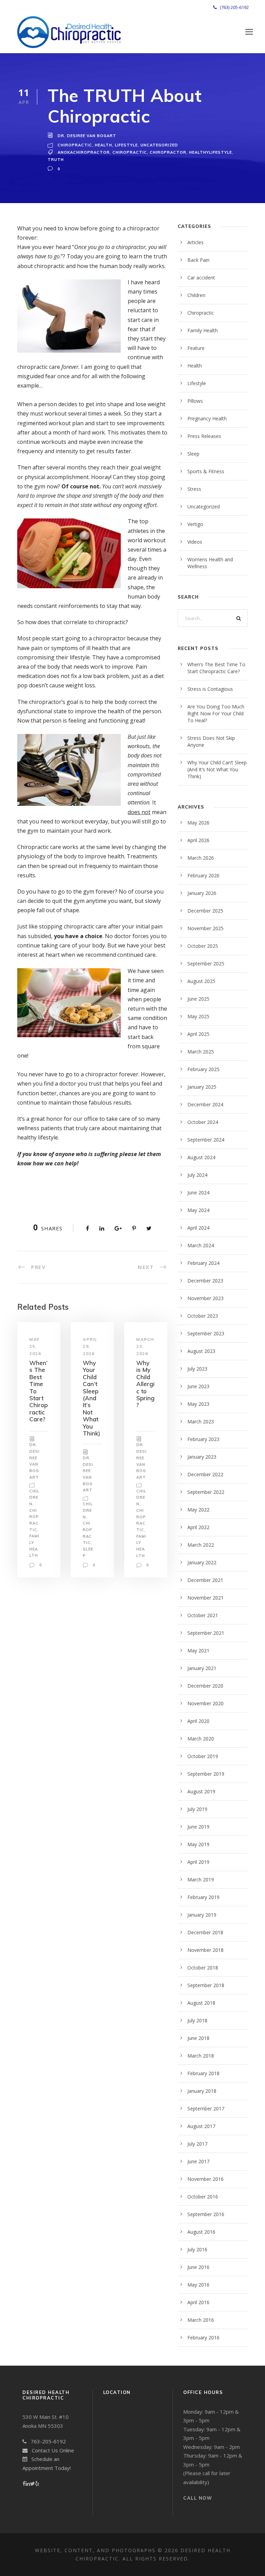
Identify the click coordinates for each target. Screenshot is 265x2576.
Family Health (203, 330)
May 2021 (198, 1650)
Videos (195, 542)
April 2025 (198, 1034)
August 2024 (201, 1157)
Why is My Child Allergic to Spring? (145, 1384)
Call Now (198, 2498)
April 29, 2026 (90, 1346)
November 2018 (205, 1950)
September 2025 (206, 963)
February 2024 (203, 1263)
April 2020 (198, 1721)
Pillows (195, 401)
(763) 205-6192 (233, 7)
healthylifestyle (210, 152)
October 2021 (203, 1615)
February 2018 (203, 2073)
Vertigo (195, 524)
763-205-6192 (46, 2441)
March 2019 (201, 1879)
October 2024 (203, 1122)
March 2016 (201, 2320)
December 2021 (205, 1580)
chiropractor (168, 152)
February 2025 (203, 1069)
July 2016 (197, 2249)
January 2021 (202, 1668)
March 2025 (201, 1052)
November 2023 (205, 1298)
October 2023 (203, 1316)
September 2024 (206, 1140)
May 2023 (198, 1404)
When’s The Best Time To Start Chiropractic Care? (216, 668)
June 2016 (198, 2267)
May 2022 (198, 1510)
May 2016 (198, 2285)
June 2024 (198, 1192)
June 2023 (198, 1386)
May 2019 (198, 1844)
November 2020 (205, 1703)
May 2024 (198, 1210)
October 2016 (203, 2197)
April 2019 (198, 1862)
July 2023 (197, 1369)
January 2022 (202, 1562)
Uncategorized (159, 145)
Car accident (201, 278)
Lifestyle (126, 145)
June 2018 (198, 2038)
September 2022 (206, 1492)
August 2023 (201, 1351)
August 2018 (201, 2003)
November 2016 (205, 2179)
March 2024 (201, 1245)
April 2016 (198, 2302)
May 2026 (198, 823)
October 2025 (203, 946)
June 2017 (198, 2161)
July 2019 (197, 1809)
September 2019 (206, 1774)
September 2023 (206, 1333)
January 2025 (202, 1087)
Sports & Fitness (206, 471)
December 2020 (205, 1686)
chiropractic (130, 152)
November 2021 (205, 1598)
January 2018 (202, 2091)
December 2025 (205, 911)
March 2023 (201, 1421)
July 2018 (197, 2020)
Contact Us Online (51, 2450)
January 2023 (202, 1457)
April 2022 (198, 1527)
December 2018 (205, 1932)
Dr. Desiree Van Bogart (87, 136)
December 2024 (205, 1104)
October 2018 (203, 1968)
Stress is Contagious (210, 689)
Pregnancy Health (207, 418)
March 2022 (201, 1545)
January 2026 (202, 893)
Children (34, 1497)
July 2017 (197, 2144)
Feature (196, 348)
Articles (195, 242)
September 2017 (206, 2108)
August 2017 (201, 2126)
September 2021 (206, 1633)
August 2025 (201, 981)
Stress (194, 489)
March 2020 (201, 1739)
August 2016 (201, 2232)
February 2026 (203, 875)
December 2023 (205, 1281)
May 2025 (198, 1016)
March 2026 (201, 858)
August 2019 (201, 1791)
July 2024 (197, 1175)
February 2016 (203, 2338)
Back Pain (198, 260)
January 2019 (202, 1915)
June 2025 (198, 999)
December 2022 (205, 1474)
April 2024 (198, 1228)
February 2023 (203, 1439)
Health (104, 145)
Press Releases (204, 436)
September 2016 (206, 2214)
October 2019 (203, 1756)
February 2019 (203, 1897)
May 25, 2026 (35, 1346)
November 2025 (205, 928)
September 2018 (206, 1985)
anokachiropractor (84, 152)
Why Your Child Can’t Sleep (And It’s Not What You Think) (91, 1398)
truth (56, 160)
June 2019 (198, 1827)
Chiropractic (75, 145)
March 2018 (201, 2056)
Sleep (193, 454)
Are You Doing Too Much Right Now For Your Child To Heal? (216, 713)
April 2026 (198, 840)
